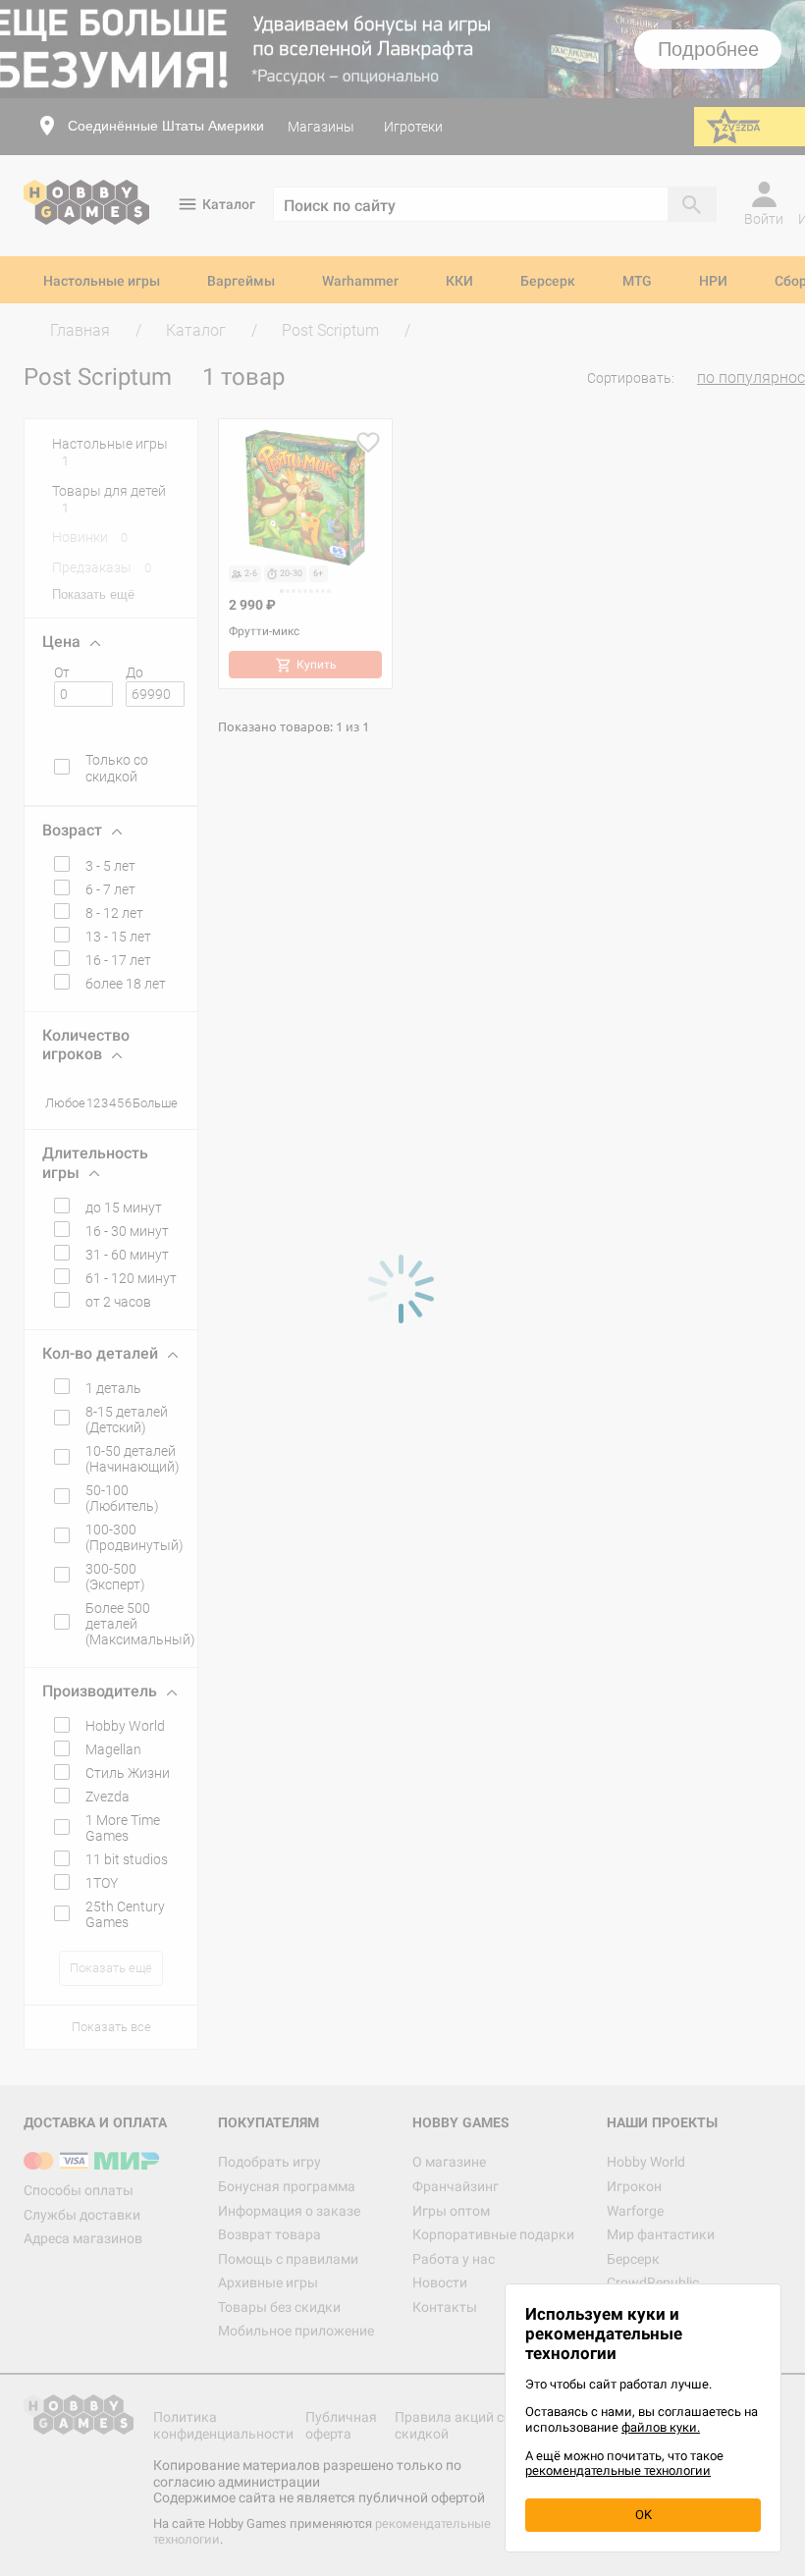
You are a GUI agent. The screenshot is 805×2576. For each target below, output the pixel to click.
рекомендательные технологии (618, 2470)
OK (644, 2515)
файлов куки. (661, 2427)
